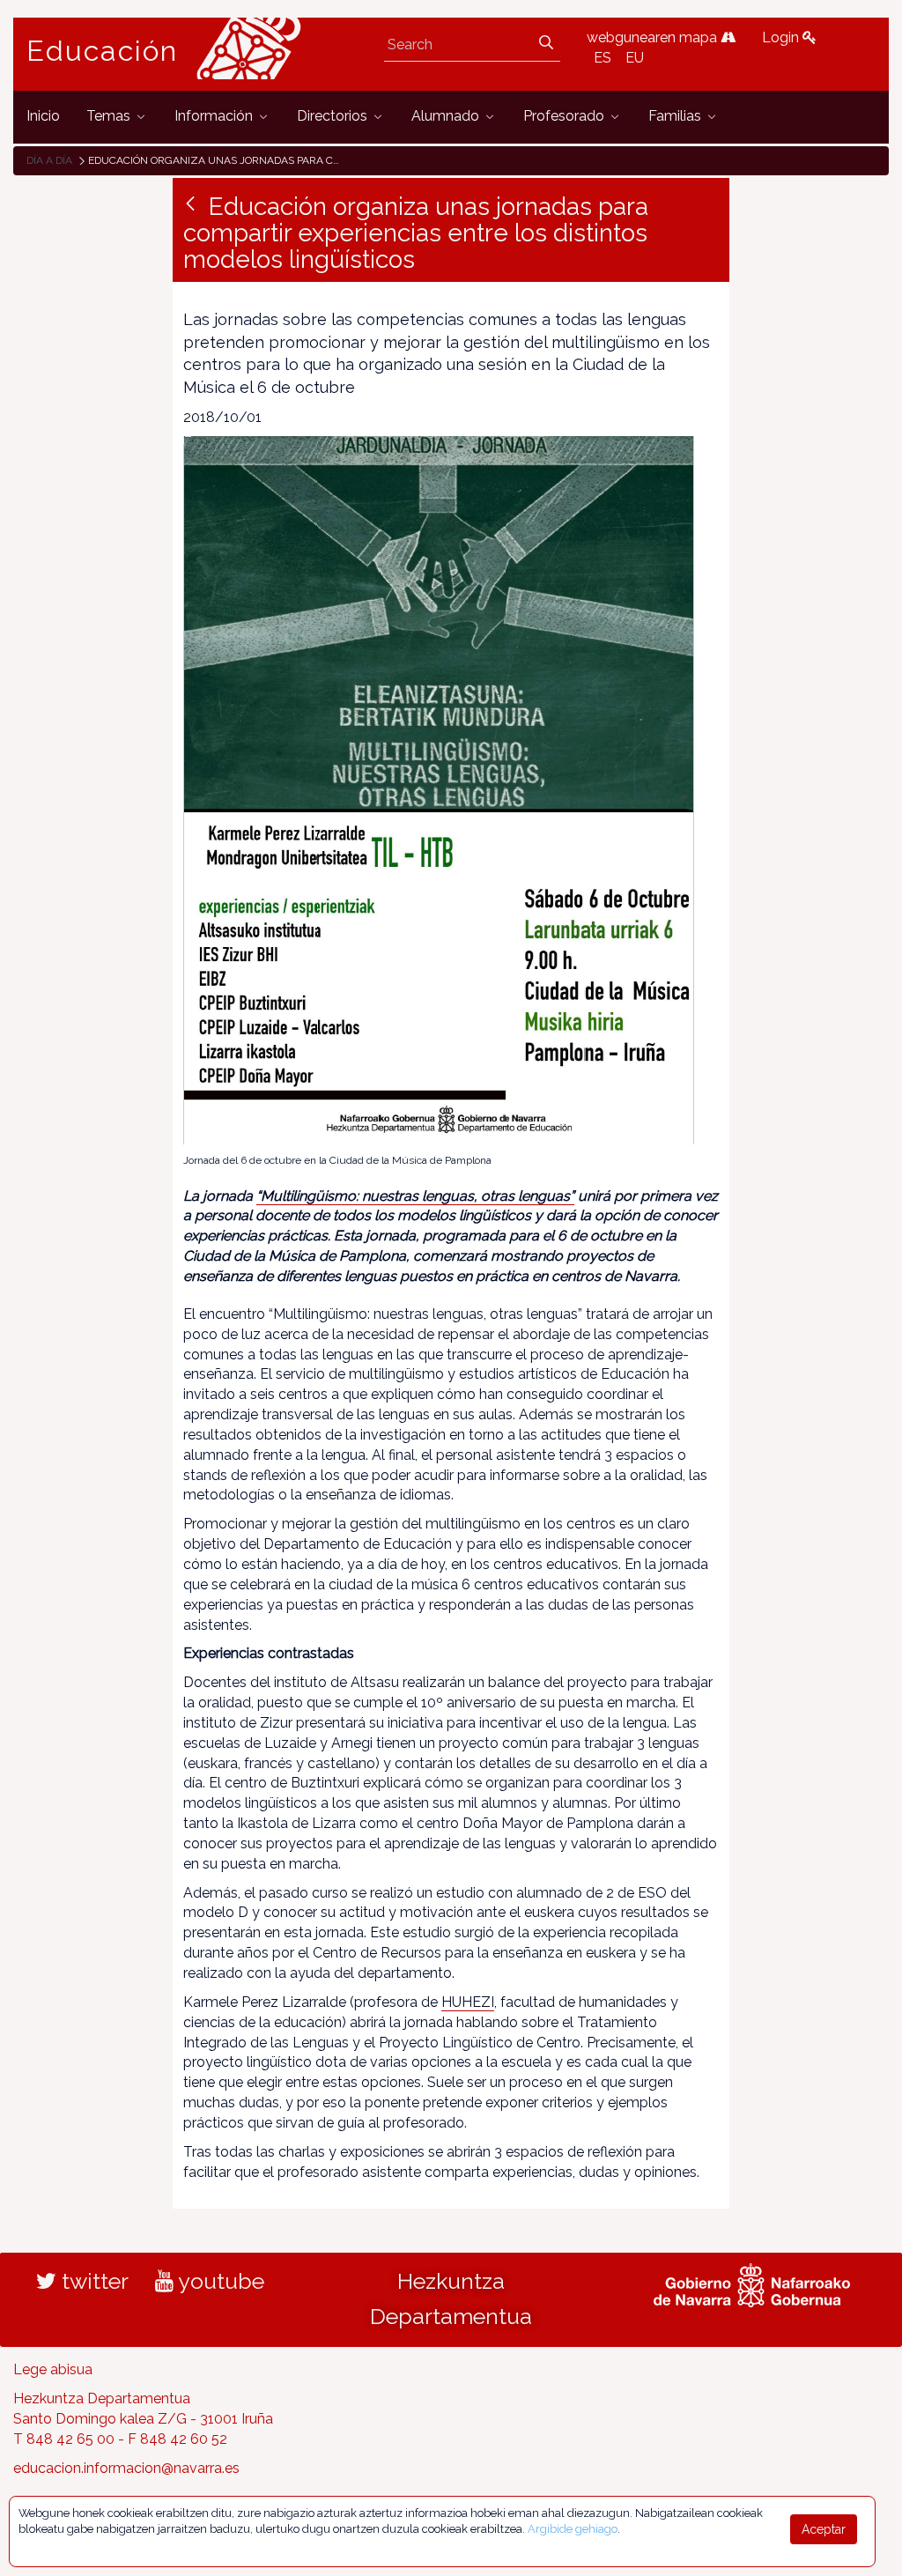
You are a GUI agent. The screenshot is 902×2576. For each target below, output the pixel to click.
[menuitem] (43, 117)
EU (635, 58)
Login (782, 37)
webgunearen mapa (654, 37)
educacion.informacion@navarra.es (126, 2468)
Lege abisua (53, 2369)
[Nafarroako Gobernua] (752, 2284)
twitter (92, 2281)
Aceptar (824, 2529)
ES (603, 58)
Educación (102, 51)
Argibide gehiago (573, 2529)
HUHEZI (468, 2002)
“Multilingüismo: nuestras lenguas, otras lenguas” (415, 1196)
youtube (219, 2281)
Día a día (49, 160)
